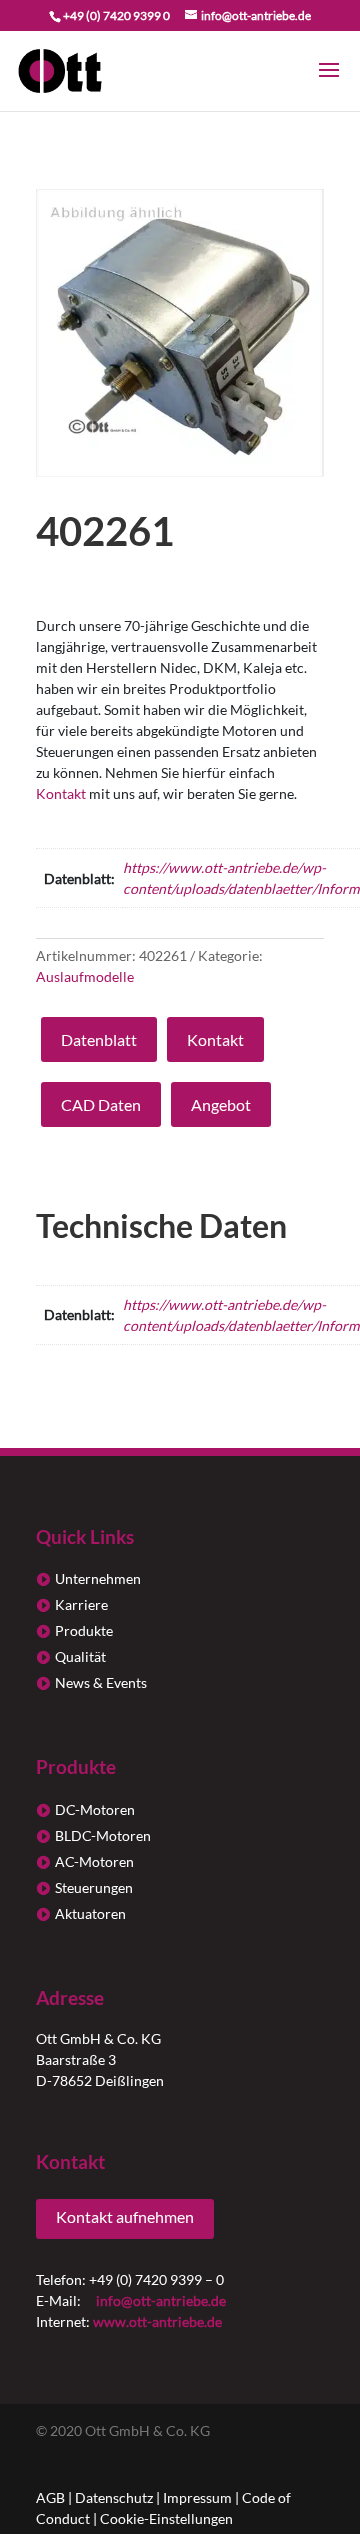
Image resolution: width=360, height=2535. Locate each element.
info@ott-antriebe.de (161, 2300)
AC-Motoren (94, 1861)
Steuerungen (94, 1887)
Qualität (80, 1656)
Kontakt (61, 793)
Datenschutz (114, 2497)
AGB (50, 2497)
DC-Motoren (95, 1809)
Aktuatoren (90, 1913)
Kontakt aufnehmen (125, 2216)
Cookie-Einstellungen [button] (166, 2518)
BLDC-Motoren (103, 1835)
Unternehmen (98, 1578)
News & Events (101, 1682)
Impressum (197, 2497)
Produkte (84, 1630)
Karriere (81, 1604)
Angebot (221, 1104)
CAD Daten (101, 1104)
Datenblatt (99, 1039)
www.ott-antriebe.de (157, 2321)
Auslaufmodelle (85, 976)
